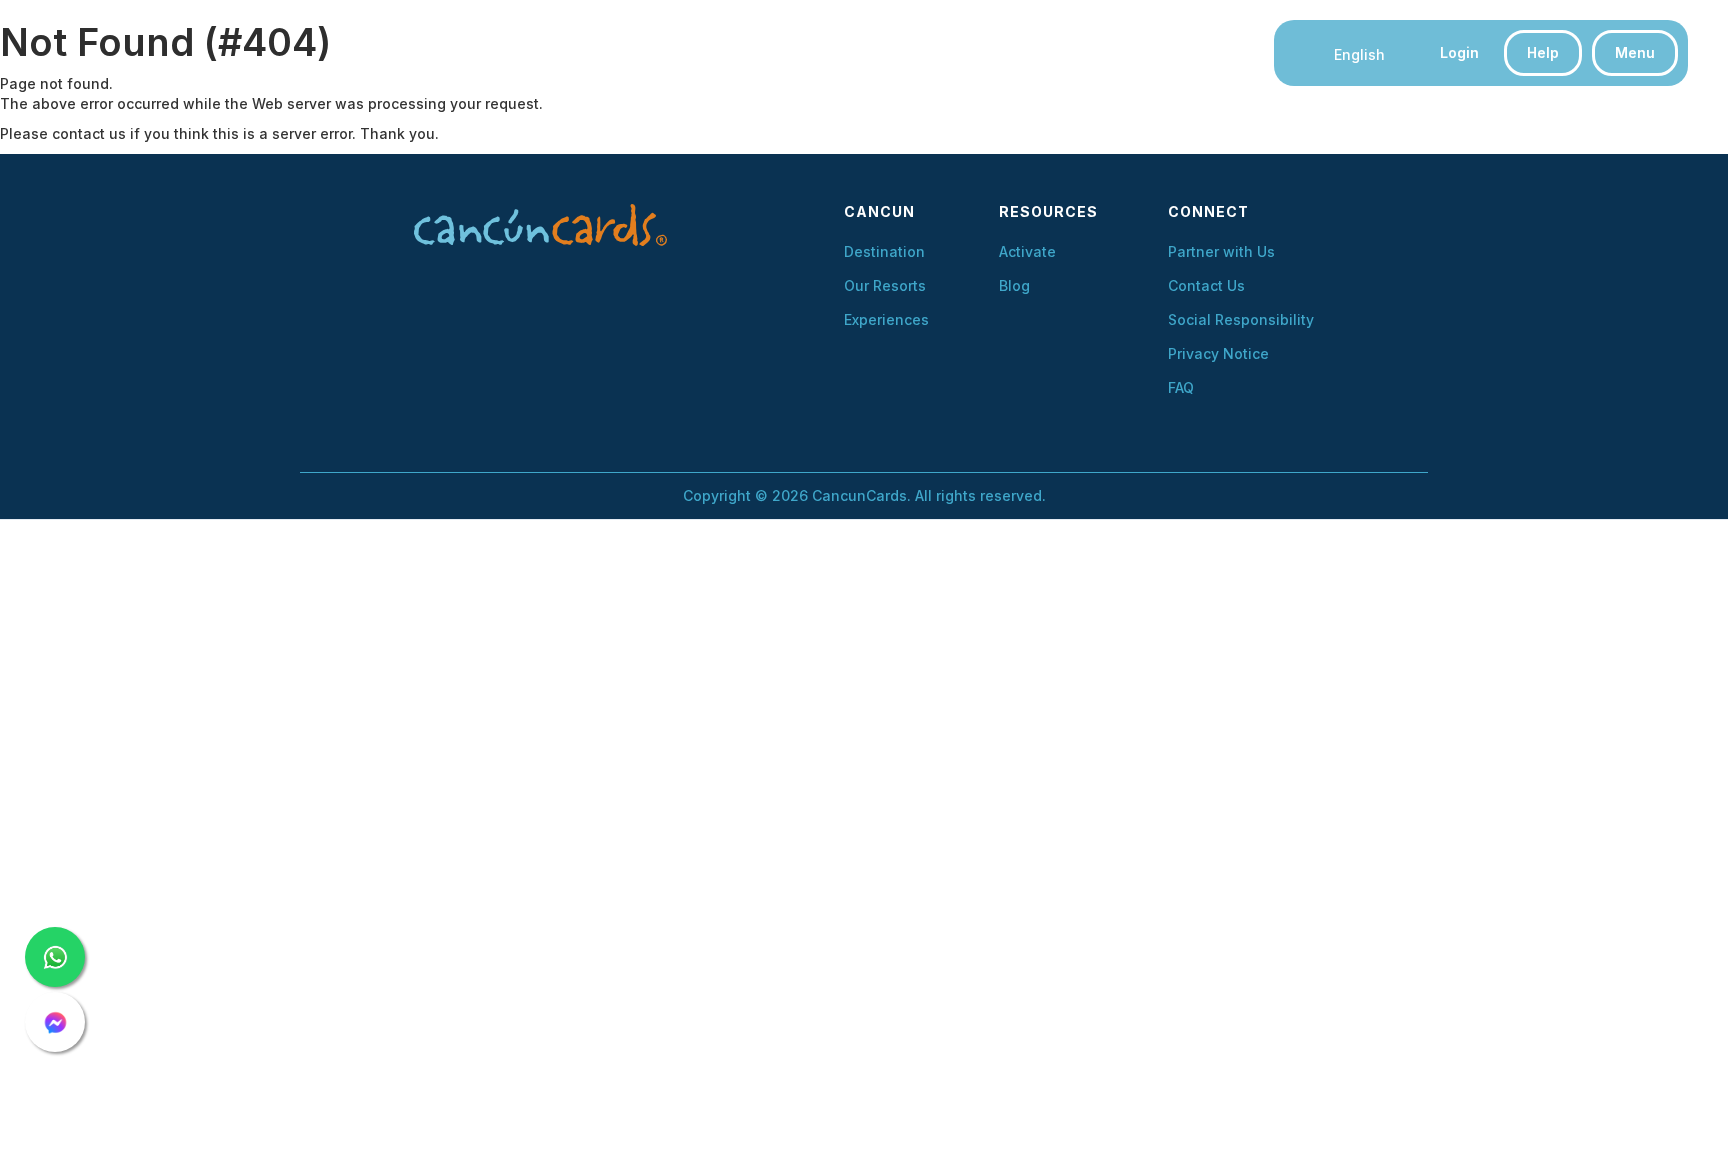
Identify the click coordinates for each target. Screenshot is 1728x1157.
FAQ (1181, 388)
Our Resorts (885, 286)
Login (1459, 52)
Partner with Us (1221, 252)
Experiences (886, 320)
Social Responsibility (1241, 320)
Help (1543, 52)
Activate (1027, 252)
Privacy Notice (1218, 354)
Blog (1014, 286)
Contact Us (1206, 286)
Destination (884, 252)
